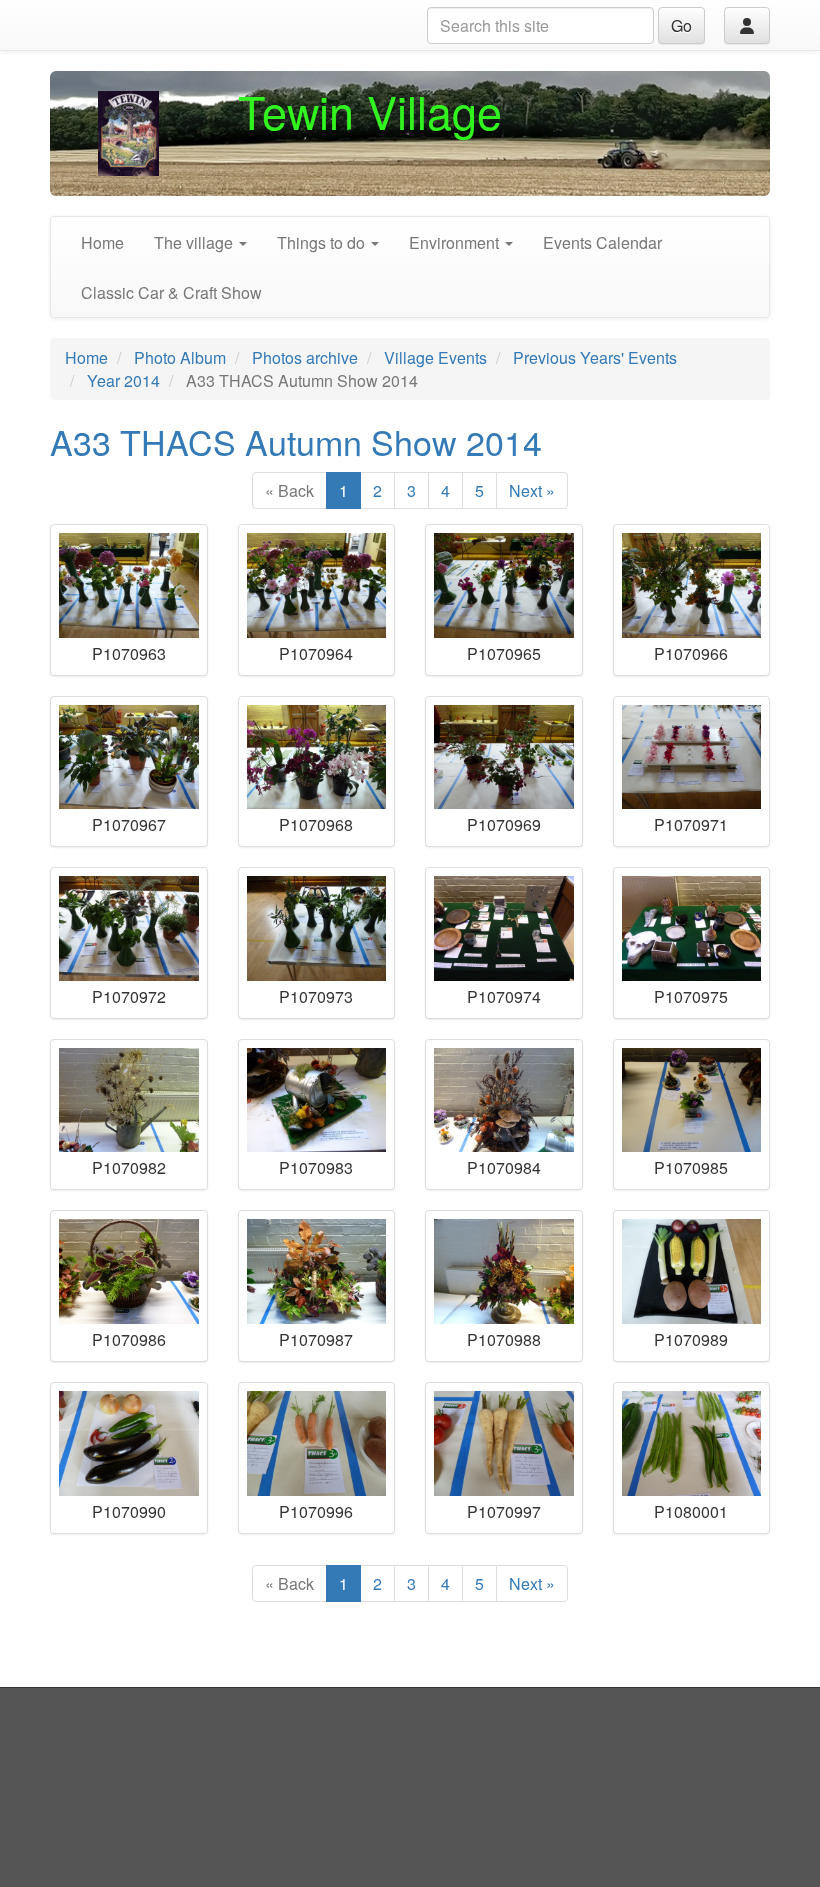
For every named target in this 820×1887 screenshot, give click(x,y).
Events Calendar (602, 242)
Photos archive (305, 357)
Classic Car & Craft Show (171, 292)
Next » (532, 490)
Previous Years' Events (595, 357)
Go (681, 25)
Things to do (323, 242)
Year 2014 (123, 380)
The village (195, 242)
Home (102, 242)
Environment (456, 242)
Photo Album (180, 357)
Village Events (435, 357)
